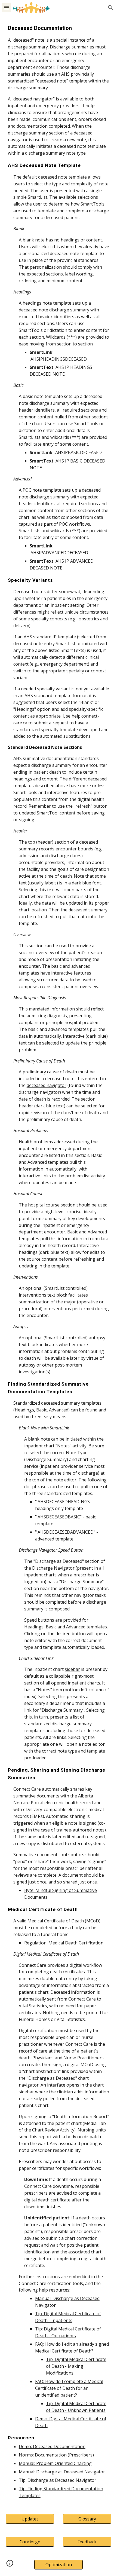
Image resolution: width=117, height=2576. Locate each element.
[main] (59, 1261)
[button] (7, 7)
